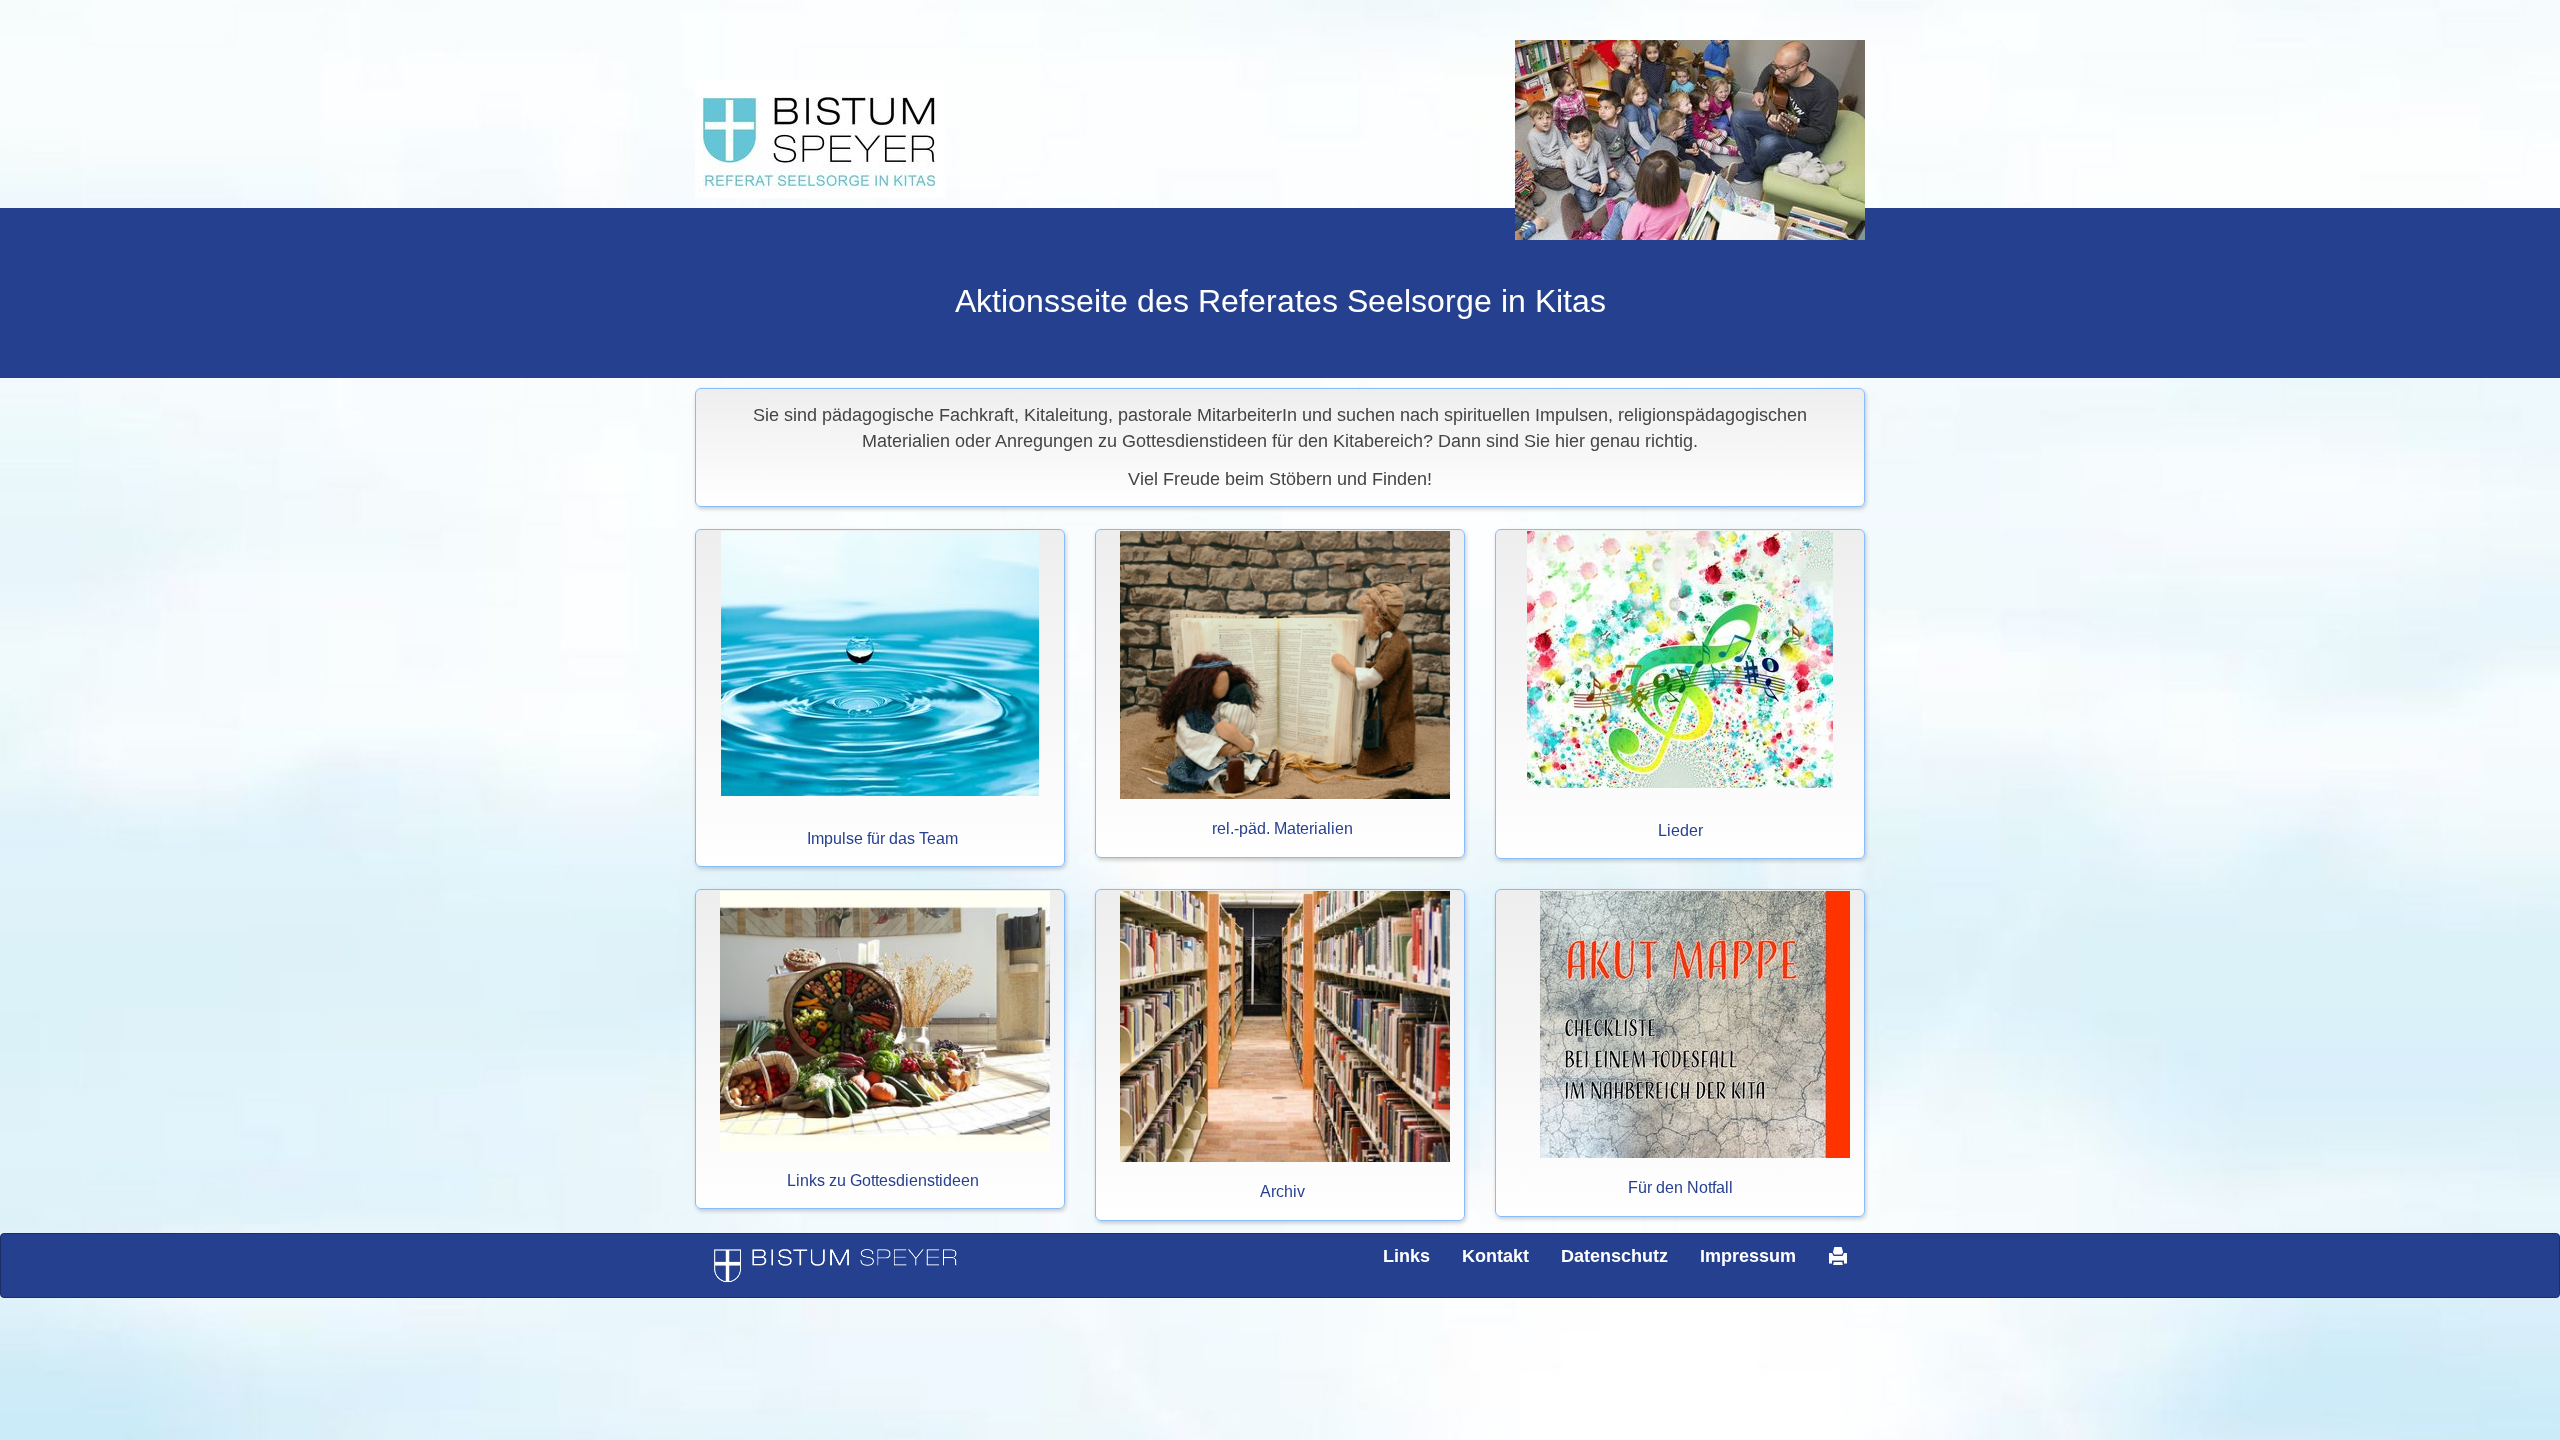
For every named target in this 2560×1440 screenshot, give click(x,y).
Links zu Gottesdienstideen (883, 1180)
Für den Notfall (1680, 1187)
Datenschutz (1614, 1256)
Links (1406, 1256)
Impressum (1748, 1256)
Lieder (1680, 830)
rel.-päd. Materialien (1282, 828)
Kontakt (1495, 1256)
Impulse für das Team (882, 838)
